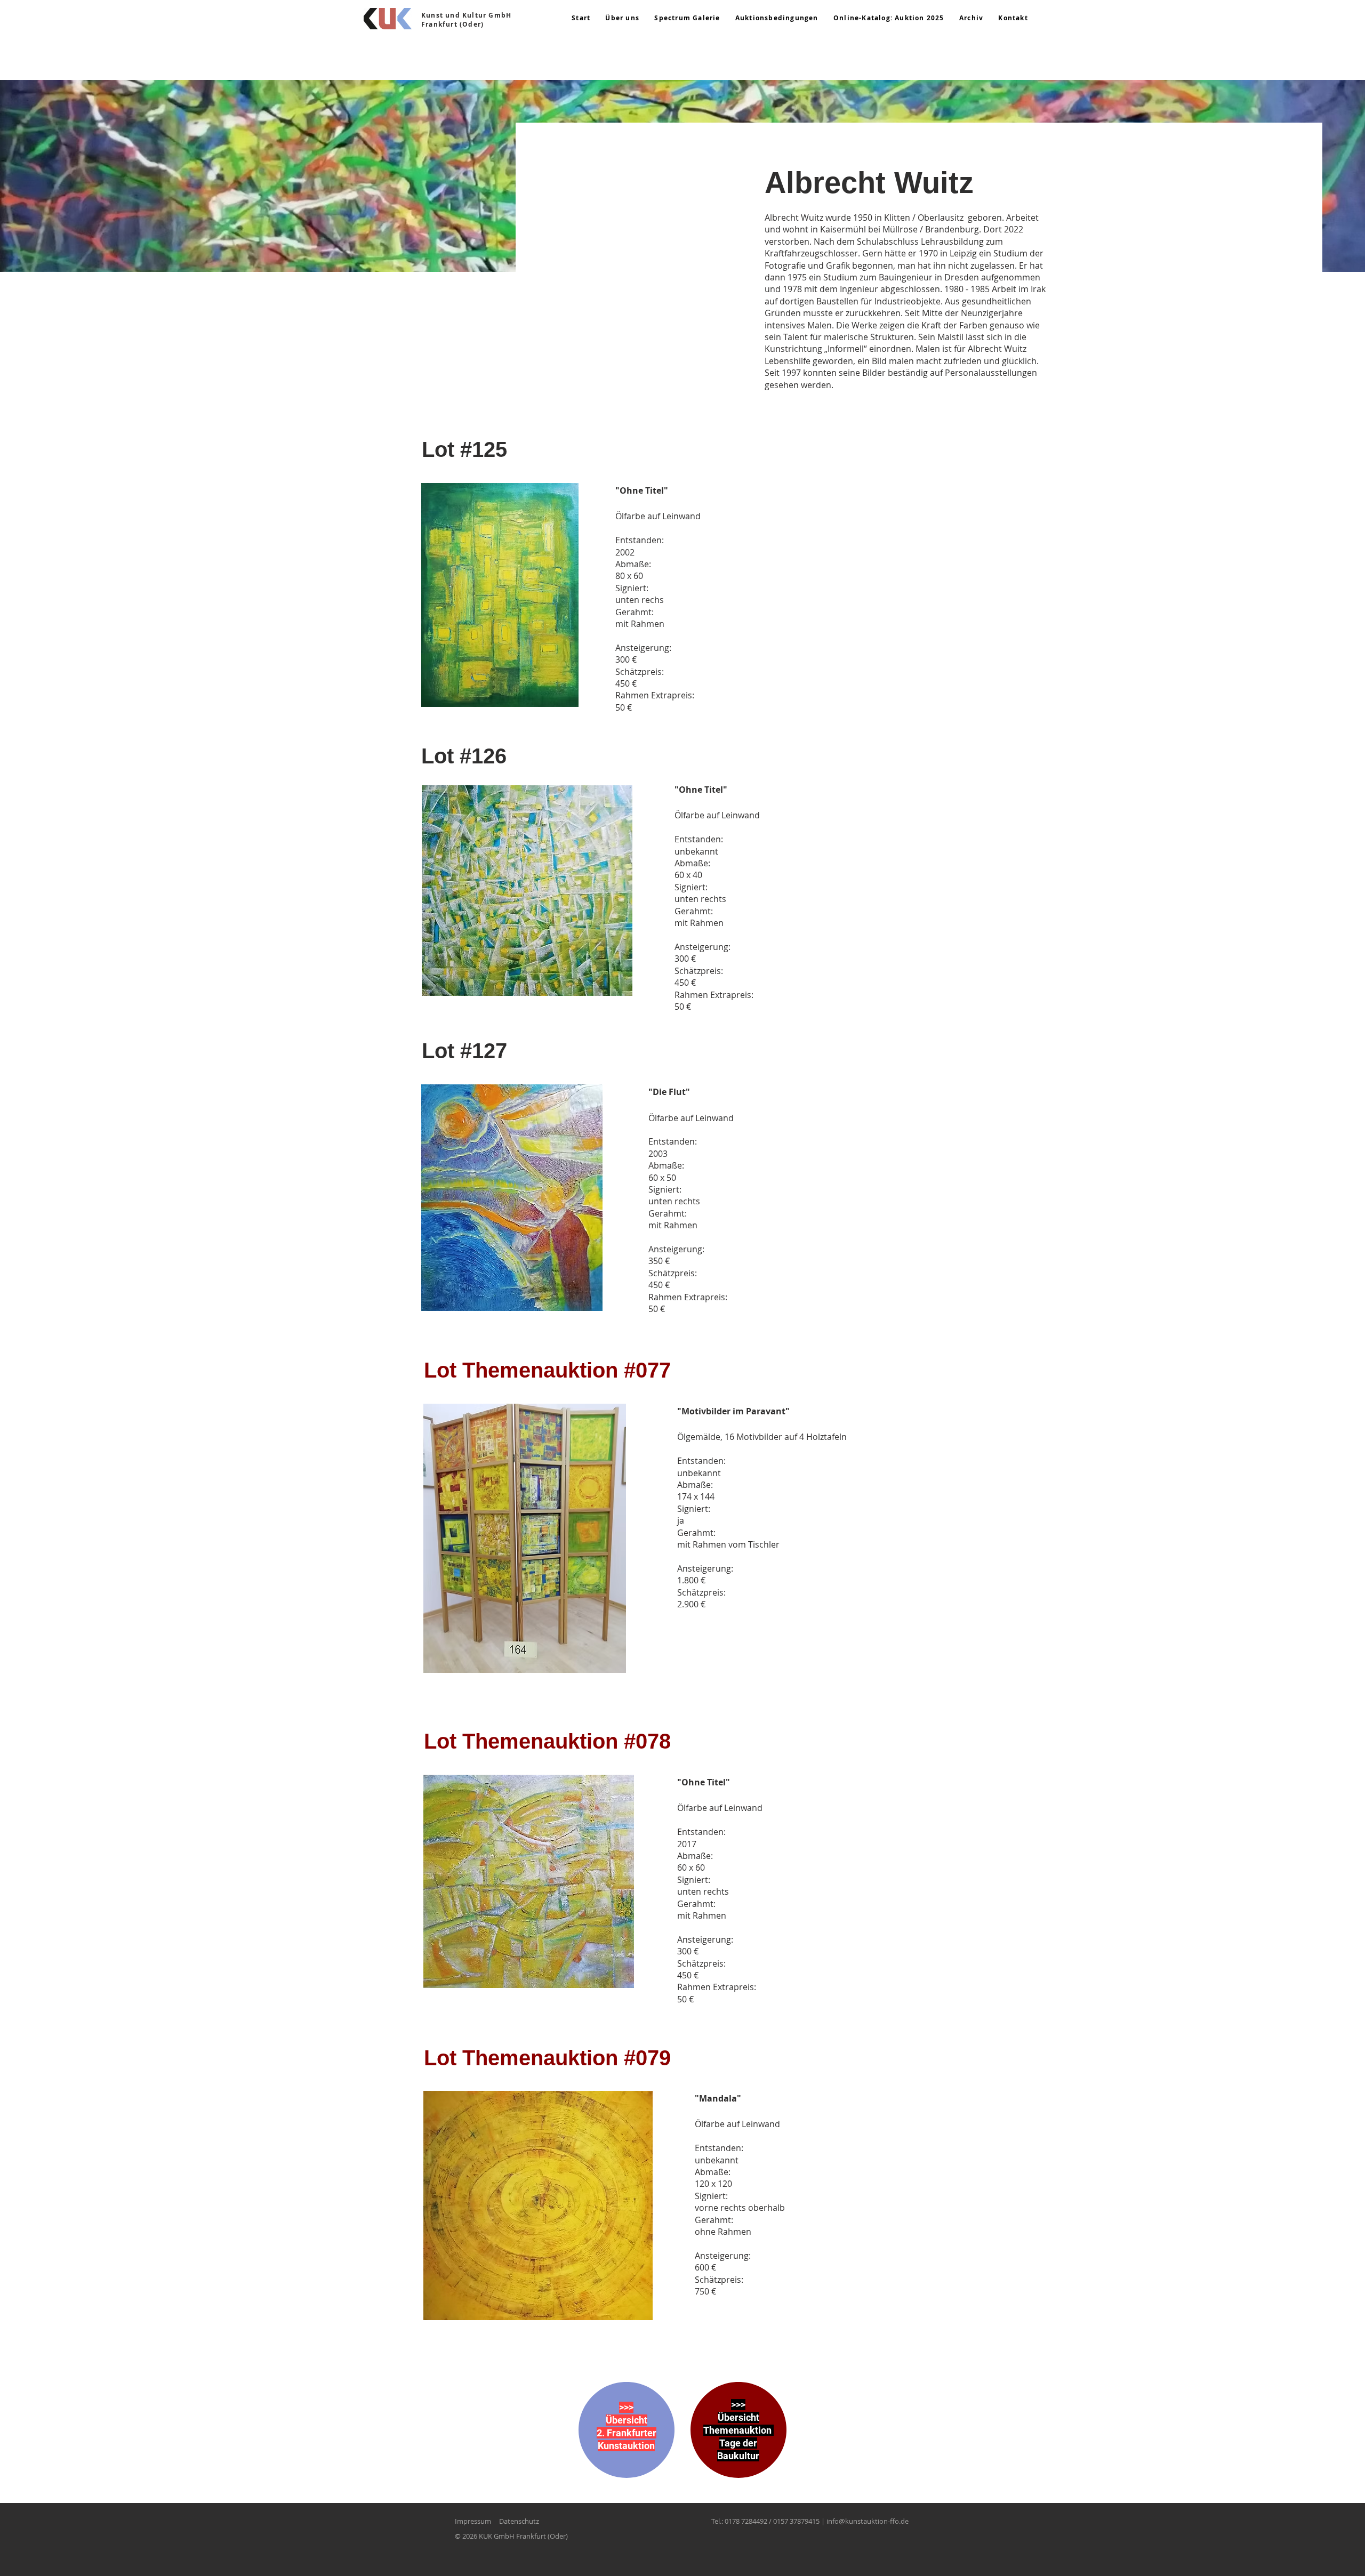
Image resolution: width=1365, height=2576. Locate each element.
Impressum (473, 2521)
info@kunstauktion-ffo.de (868, 2521)
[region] (627, 2440)
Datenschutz (519, 2521)
